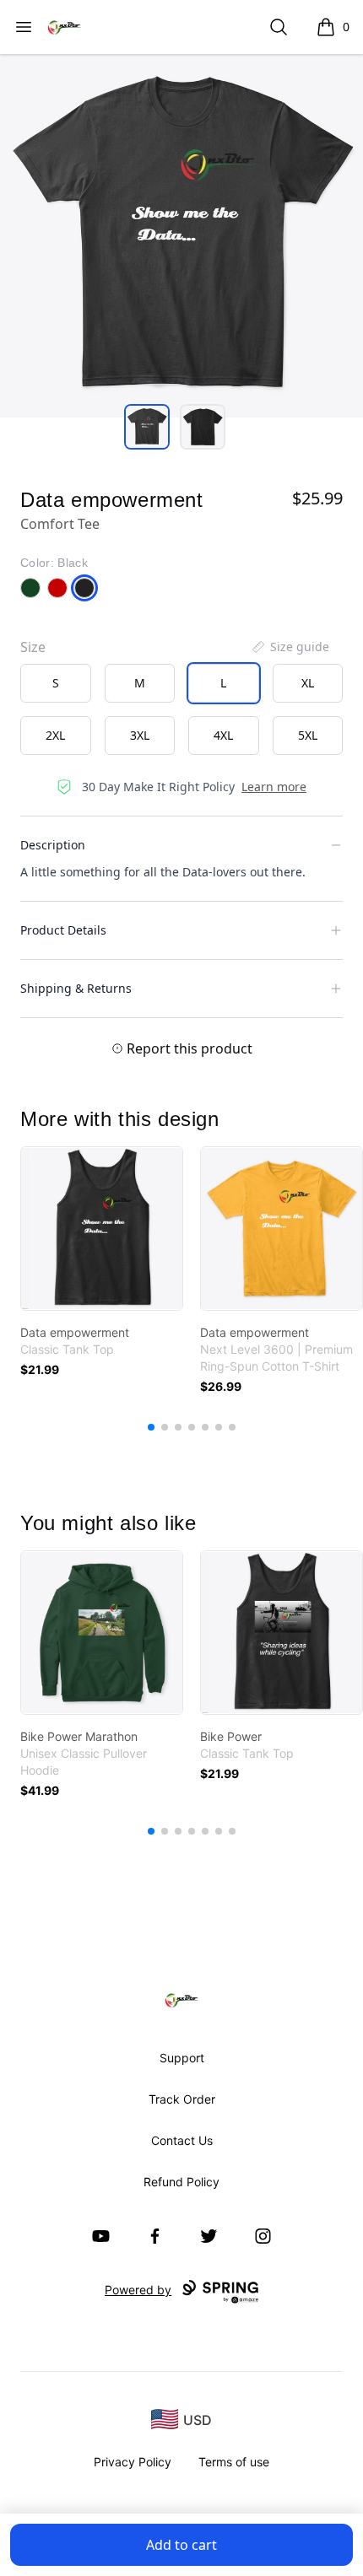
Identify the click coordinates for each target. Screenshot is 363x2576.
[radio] (56, 683)
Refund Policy (181, 2182)
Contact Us (182, 2140)
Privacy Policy (133, 2462)
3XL (140, 735)
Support (182, 2058)
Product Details (63, 930)
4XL (223, 735)
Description (53, 845)
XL (308, 683)
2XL (55, 735)
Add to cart (181, 2545)
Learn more (274, 787)
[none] (290, 647)
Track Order (182, 2099)
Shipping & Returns (76, 988)
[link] (102, 1229)
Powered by (138, 2290)
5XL (308, 735)
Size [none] (33, 647)
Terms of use (234, 2462)
